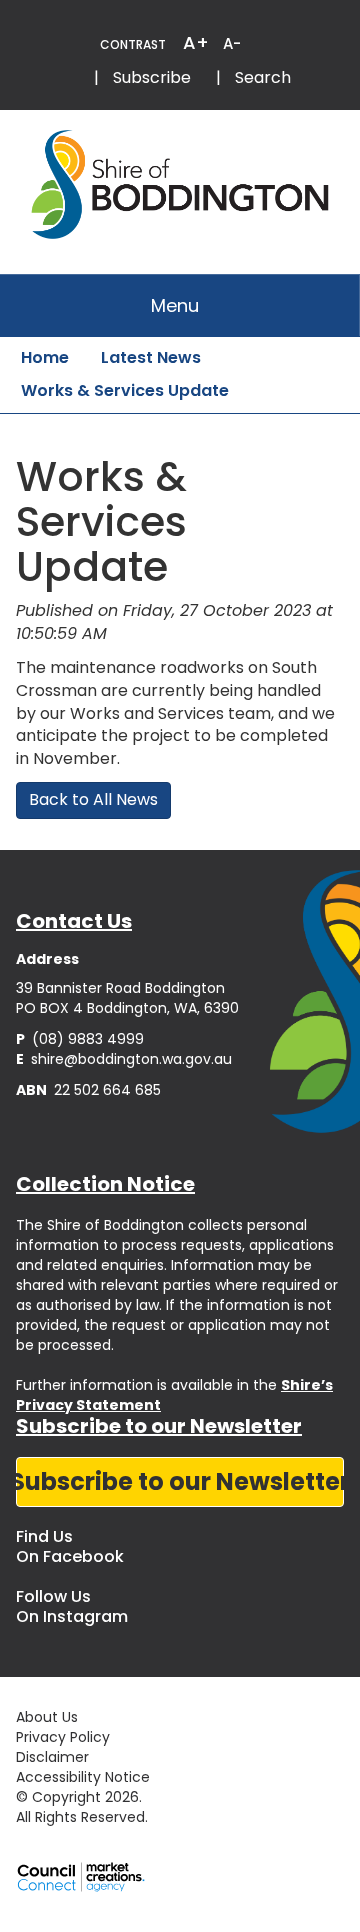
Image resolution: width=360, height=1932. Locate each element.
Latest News (151, 357)
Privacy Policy (63, 1737)
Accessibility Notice (83, 1777)
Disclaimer (52, 1757)
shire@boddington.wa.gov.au (124, 1059)
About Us (47, 1717)
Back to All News (93, 799)
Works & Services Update (125, 390)
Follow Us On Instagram (72, 1606)
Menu (175, 305)
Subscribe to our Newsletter (180, 1481)
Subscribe (152, 77)
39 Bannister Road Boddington (120, 988)
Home (45, 357)
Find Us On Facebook (70, 1546)
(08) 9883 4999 (80, 1039)
